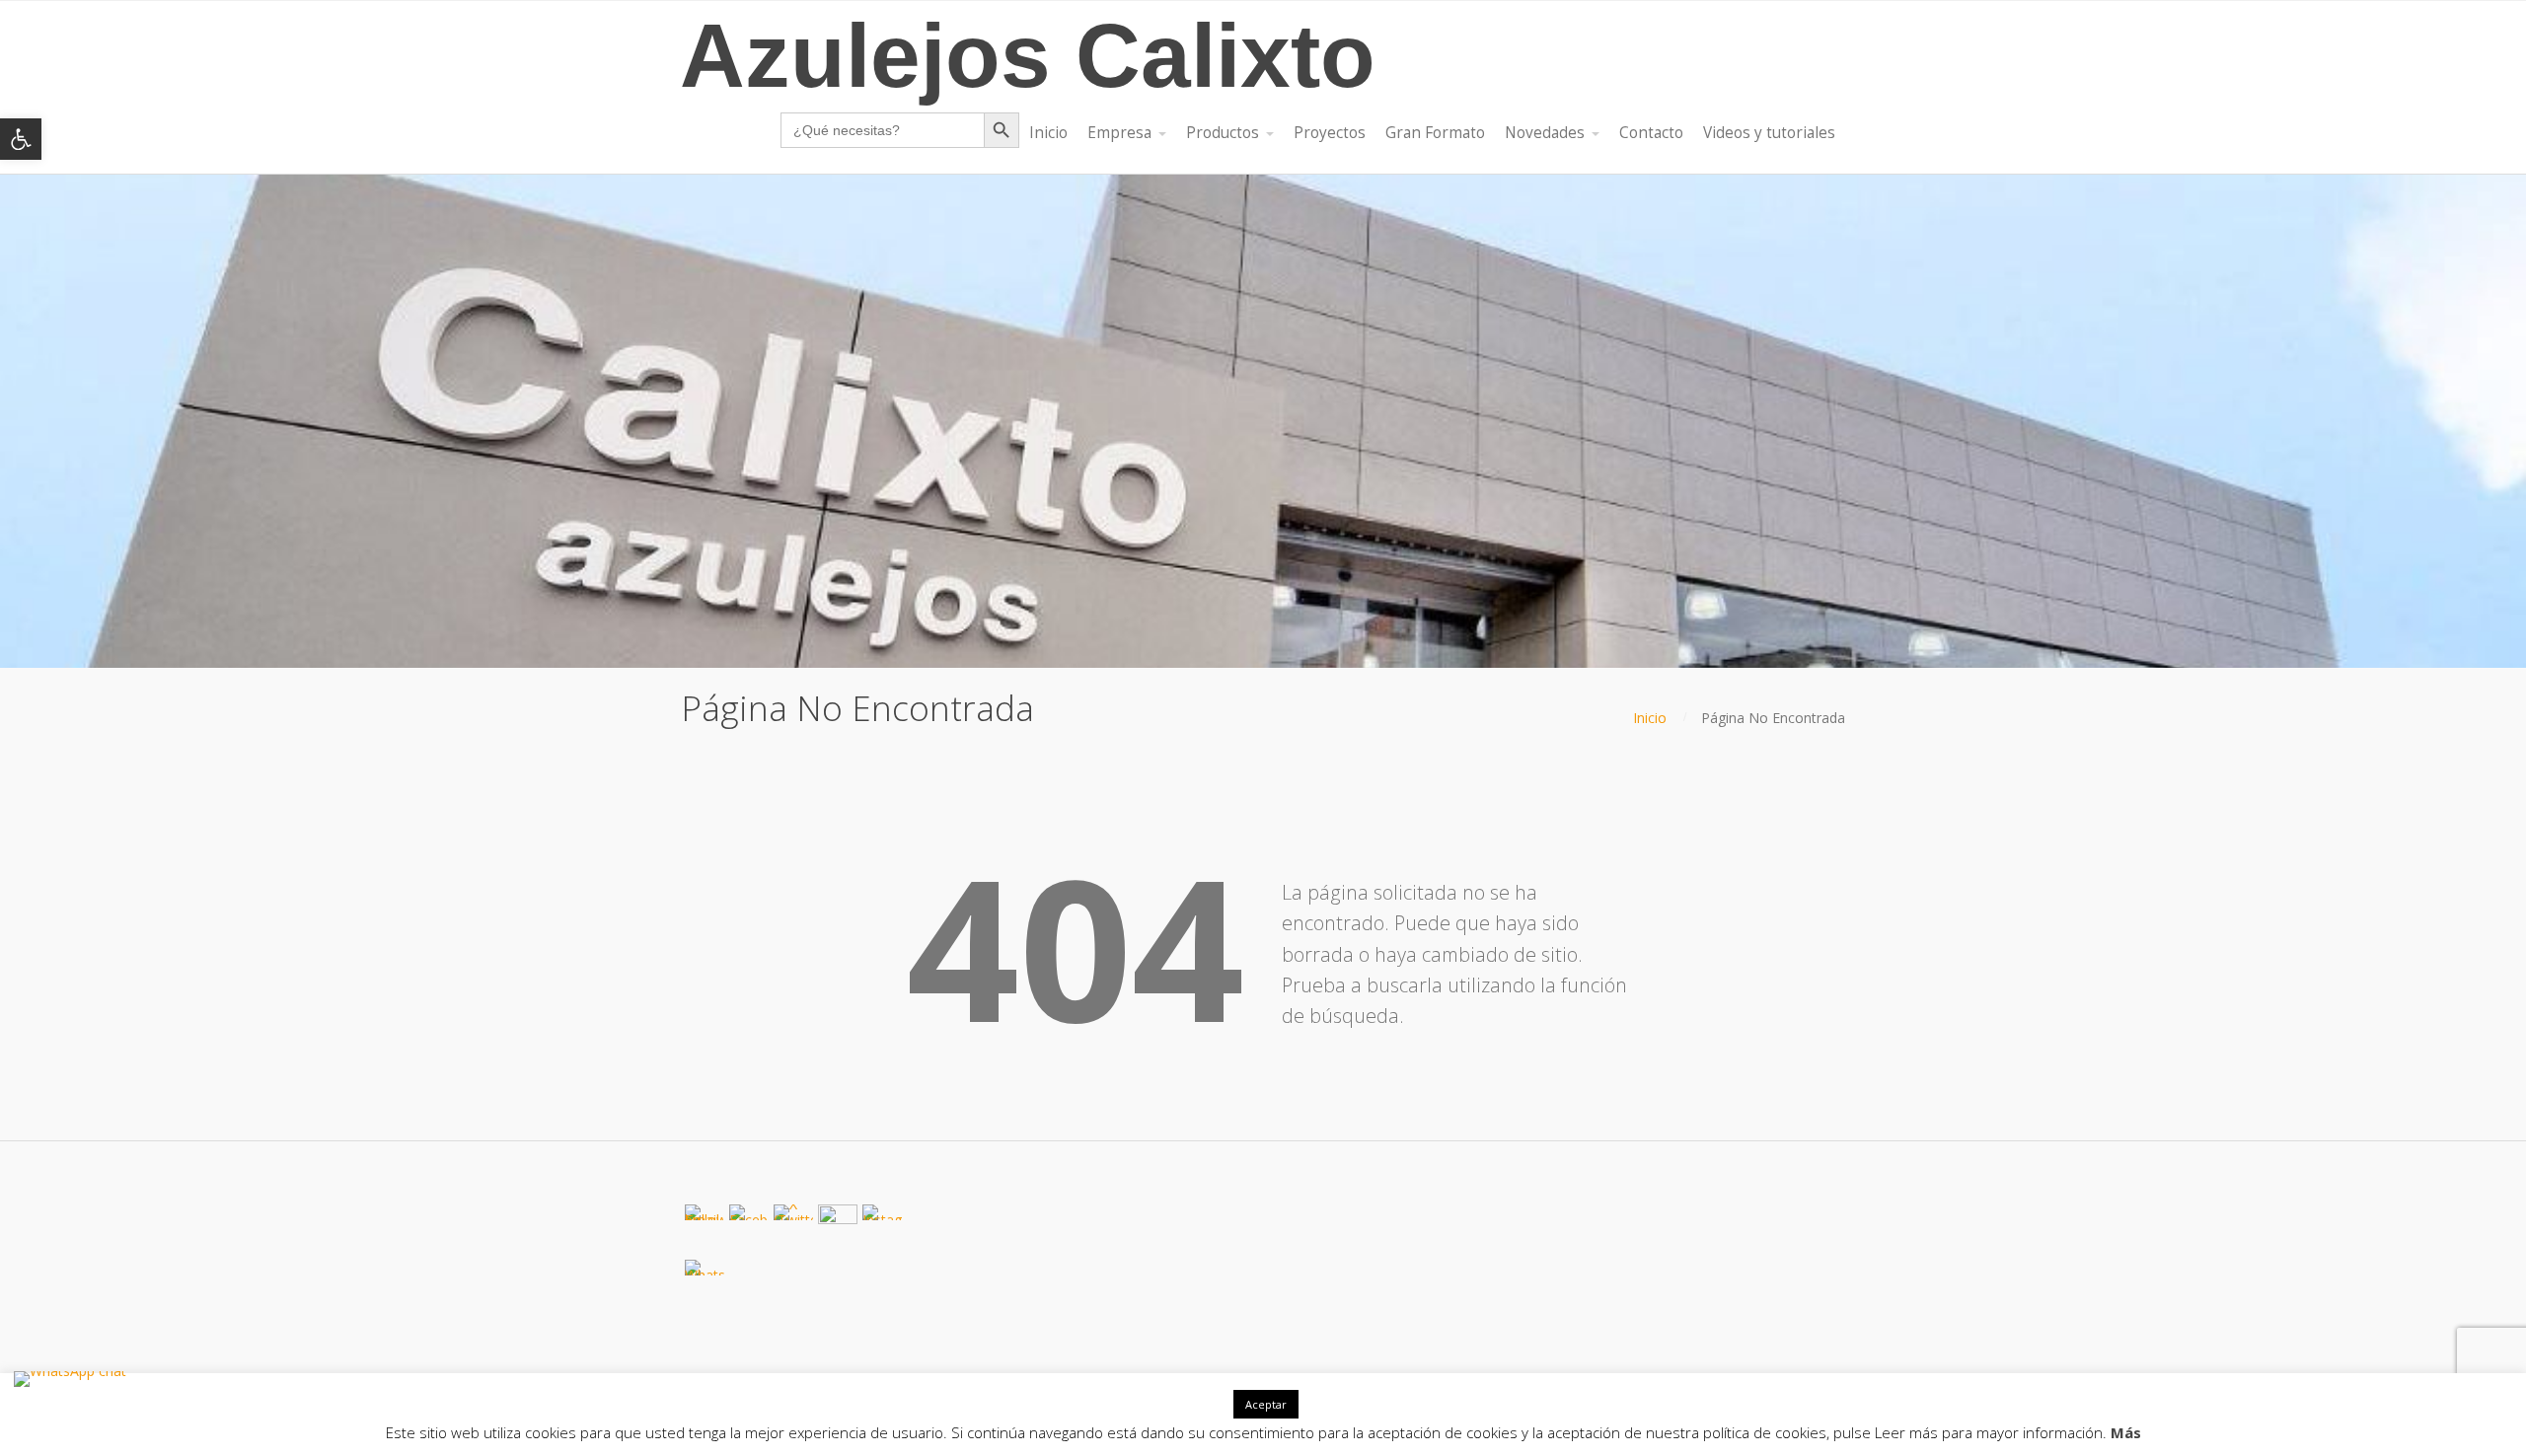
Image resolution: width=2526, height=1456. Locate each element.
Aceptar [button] (1266, 1404)
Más (2126, 1432)
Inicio (1650, 718)
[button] (21, 139)
